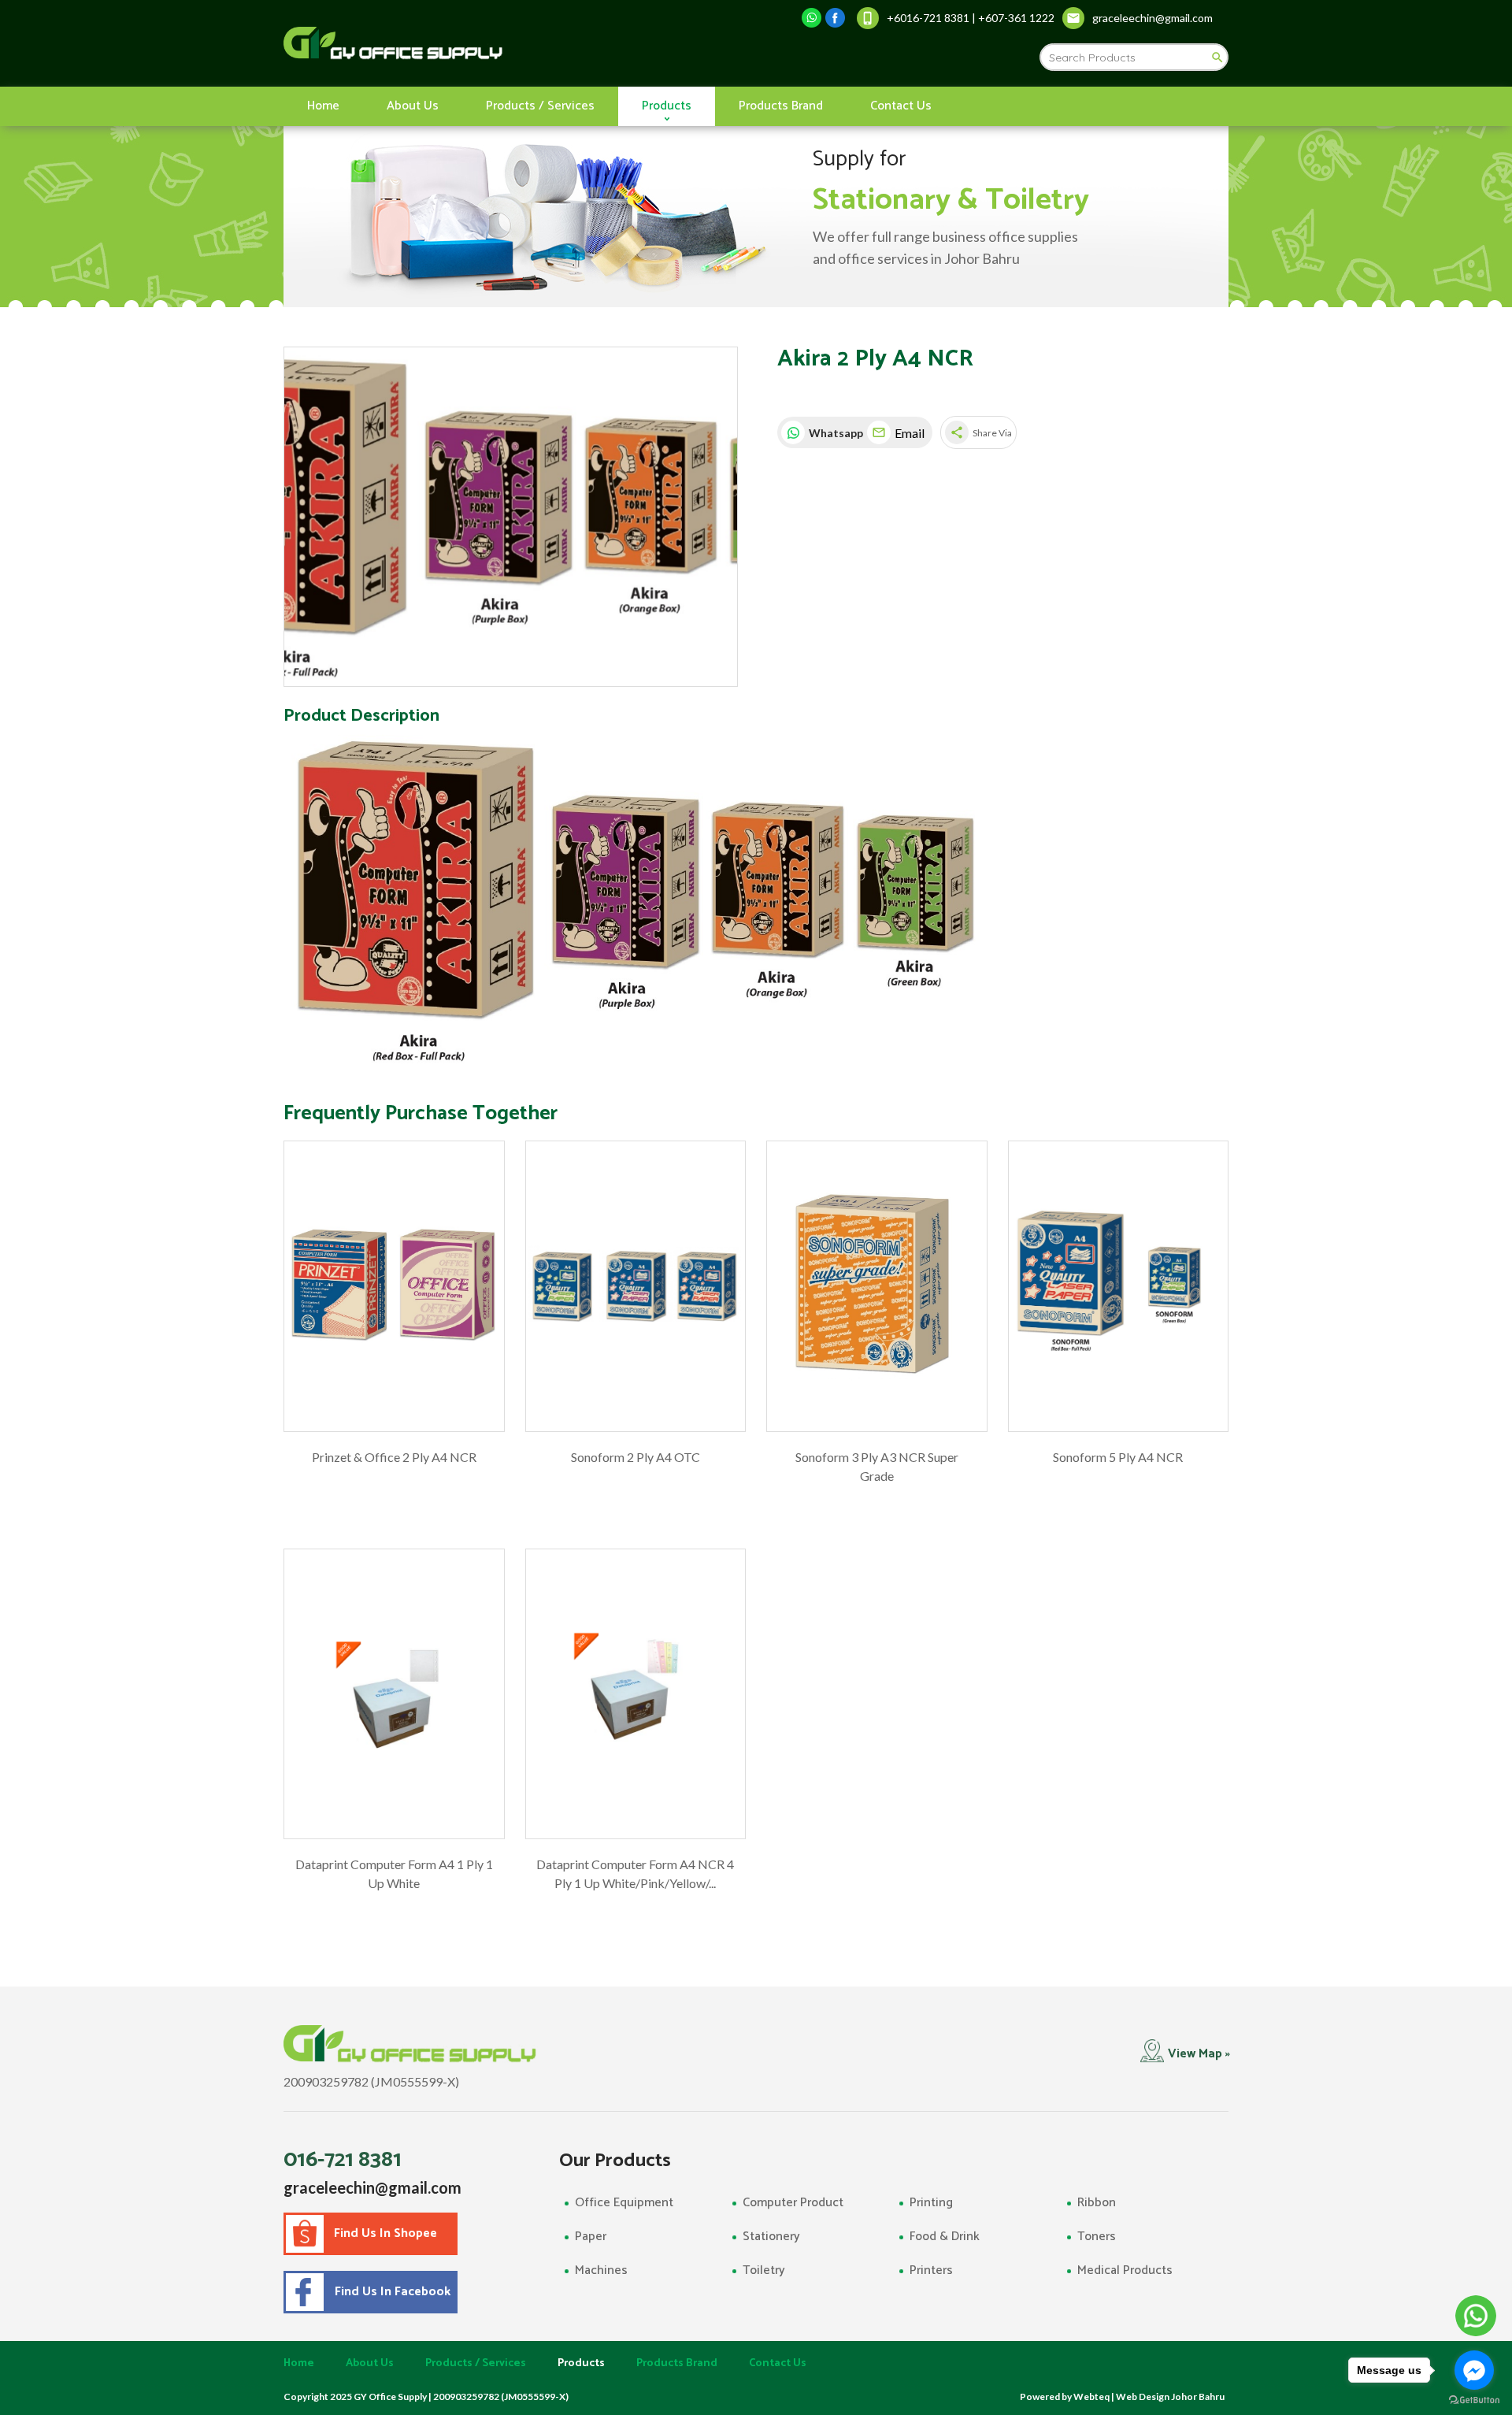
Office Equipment (624, 2203)
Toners (1097, 2237)
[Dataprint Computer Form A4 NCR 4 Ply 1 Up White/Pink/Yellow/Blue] (636, 1694)
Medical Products (1125, 2270)
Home (323, 106)
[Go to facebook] (1474, 2370)
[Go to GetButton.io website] (1474, 2400)
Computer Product (793, 2203)
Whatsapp (834, 433)
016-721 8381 (343, 2160)
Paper (591, 2237)
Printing (931, 2203)
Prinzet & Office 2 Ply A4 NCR (394, 1457)
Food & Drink (945, 2237)
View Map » (1199, 2054)
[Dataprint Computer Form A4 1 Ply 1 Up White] (394, 1694)
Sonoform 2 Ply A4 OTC (636, 1457)
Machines (601, 2270)
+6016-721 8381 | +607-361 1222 (971, 18)
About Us (413, 106)
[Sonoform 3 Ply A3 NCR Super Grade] (877, 1286)
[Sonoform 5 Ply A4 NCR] (1119, 1286)
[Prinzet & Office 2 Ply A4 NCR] (394, 1286)
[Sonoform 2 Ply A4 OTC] (636, 1286)
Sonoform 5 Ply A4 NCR (1118, 1457)
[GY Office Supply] (476, 43)
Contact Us (901, 106)
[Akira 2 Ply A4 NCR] (511, 517)
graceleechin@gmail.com (372, 2187)
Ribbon (1097, 2203)
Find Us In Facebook (389, 2292)
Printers (931, 2270)
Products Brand (781, 106)
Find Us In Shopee (385, 2233)
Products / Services (540, 106)
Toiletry (764, 2270)
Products (667, 106)
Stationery (771, 2237)
